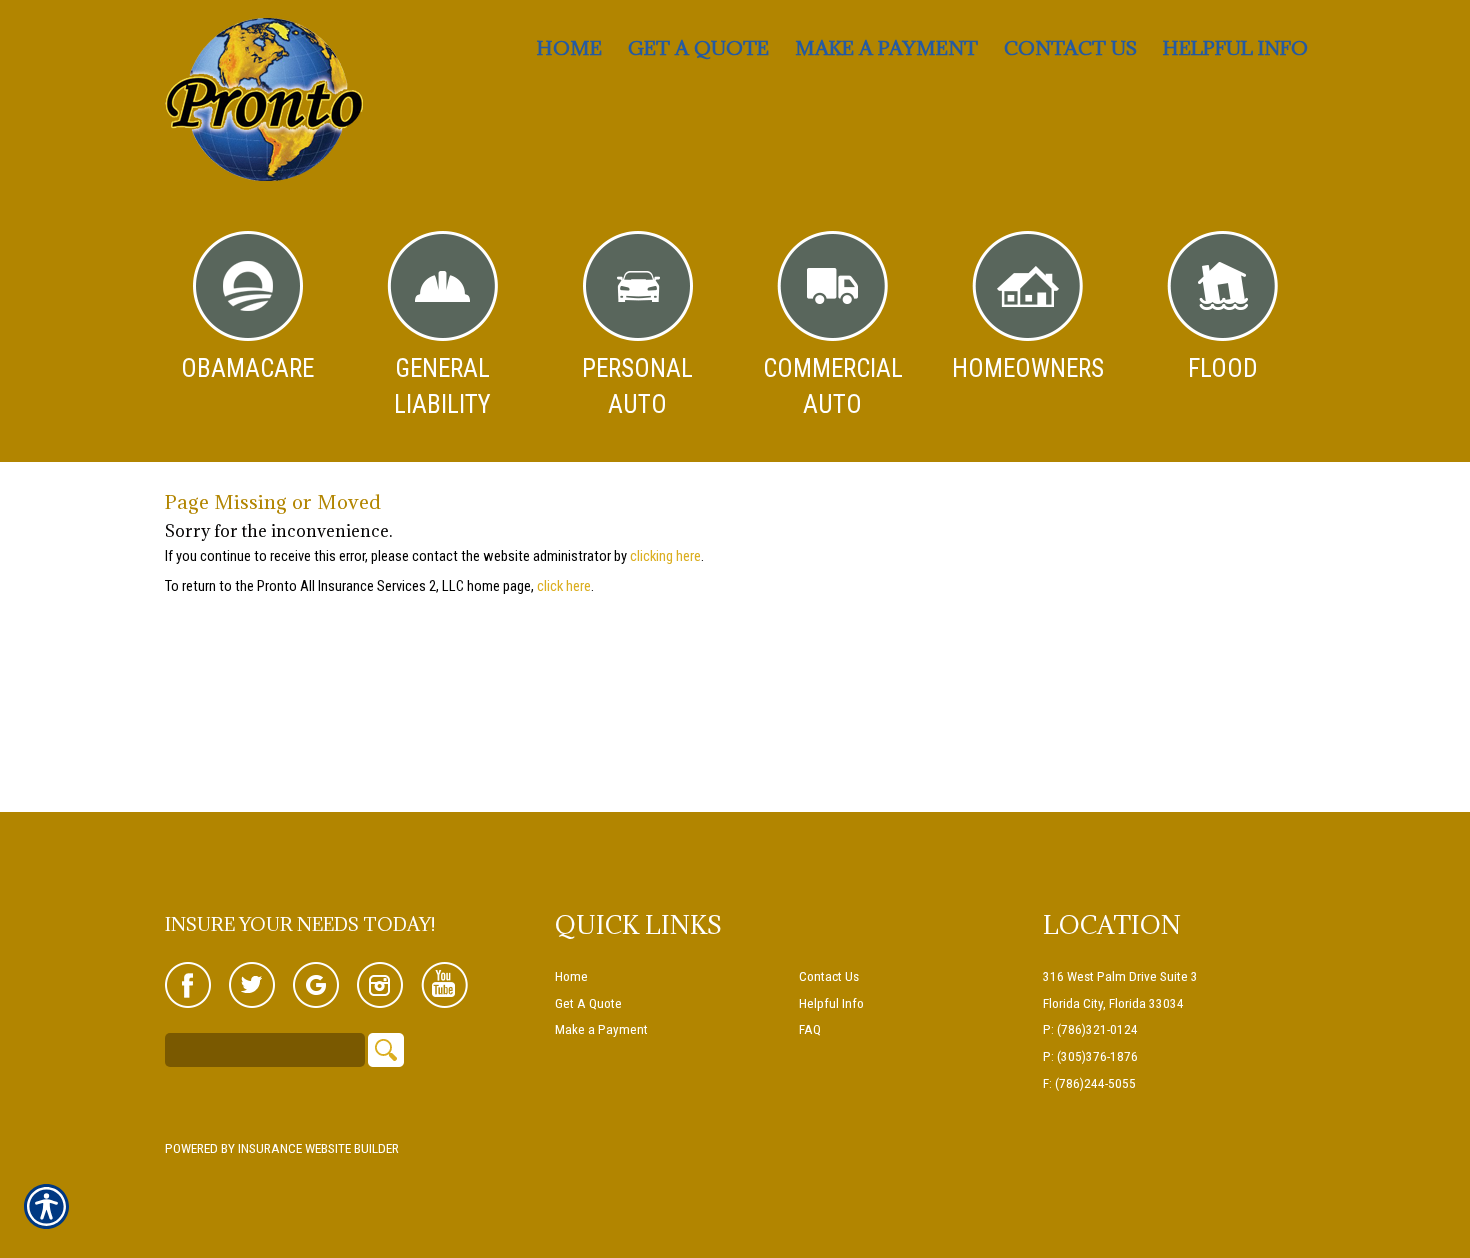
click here (564, 586)
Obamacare (247, 368)
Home (571, 976)
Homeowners (1028, 368)
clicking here (665, 556)
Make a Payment (601, 1029)
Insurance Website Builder (318, 1148)
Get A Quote (588, 1003)
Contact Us (829, 976)
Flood (1223, 368)
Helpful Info (831, 1003)
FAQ (810, 1029)
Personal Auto (637, 386)
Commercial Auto (833, 386)
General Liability (442, 386)
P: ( (1052, 1029)
